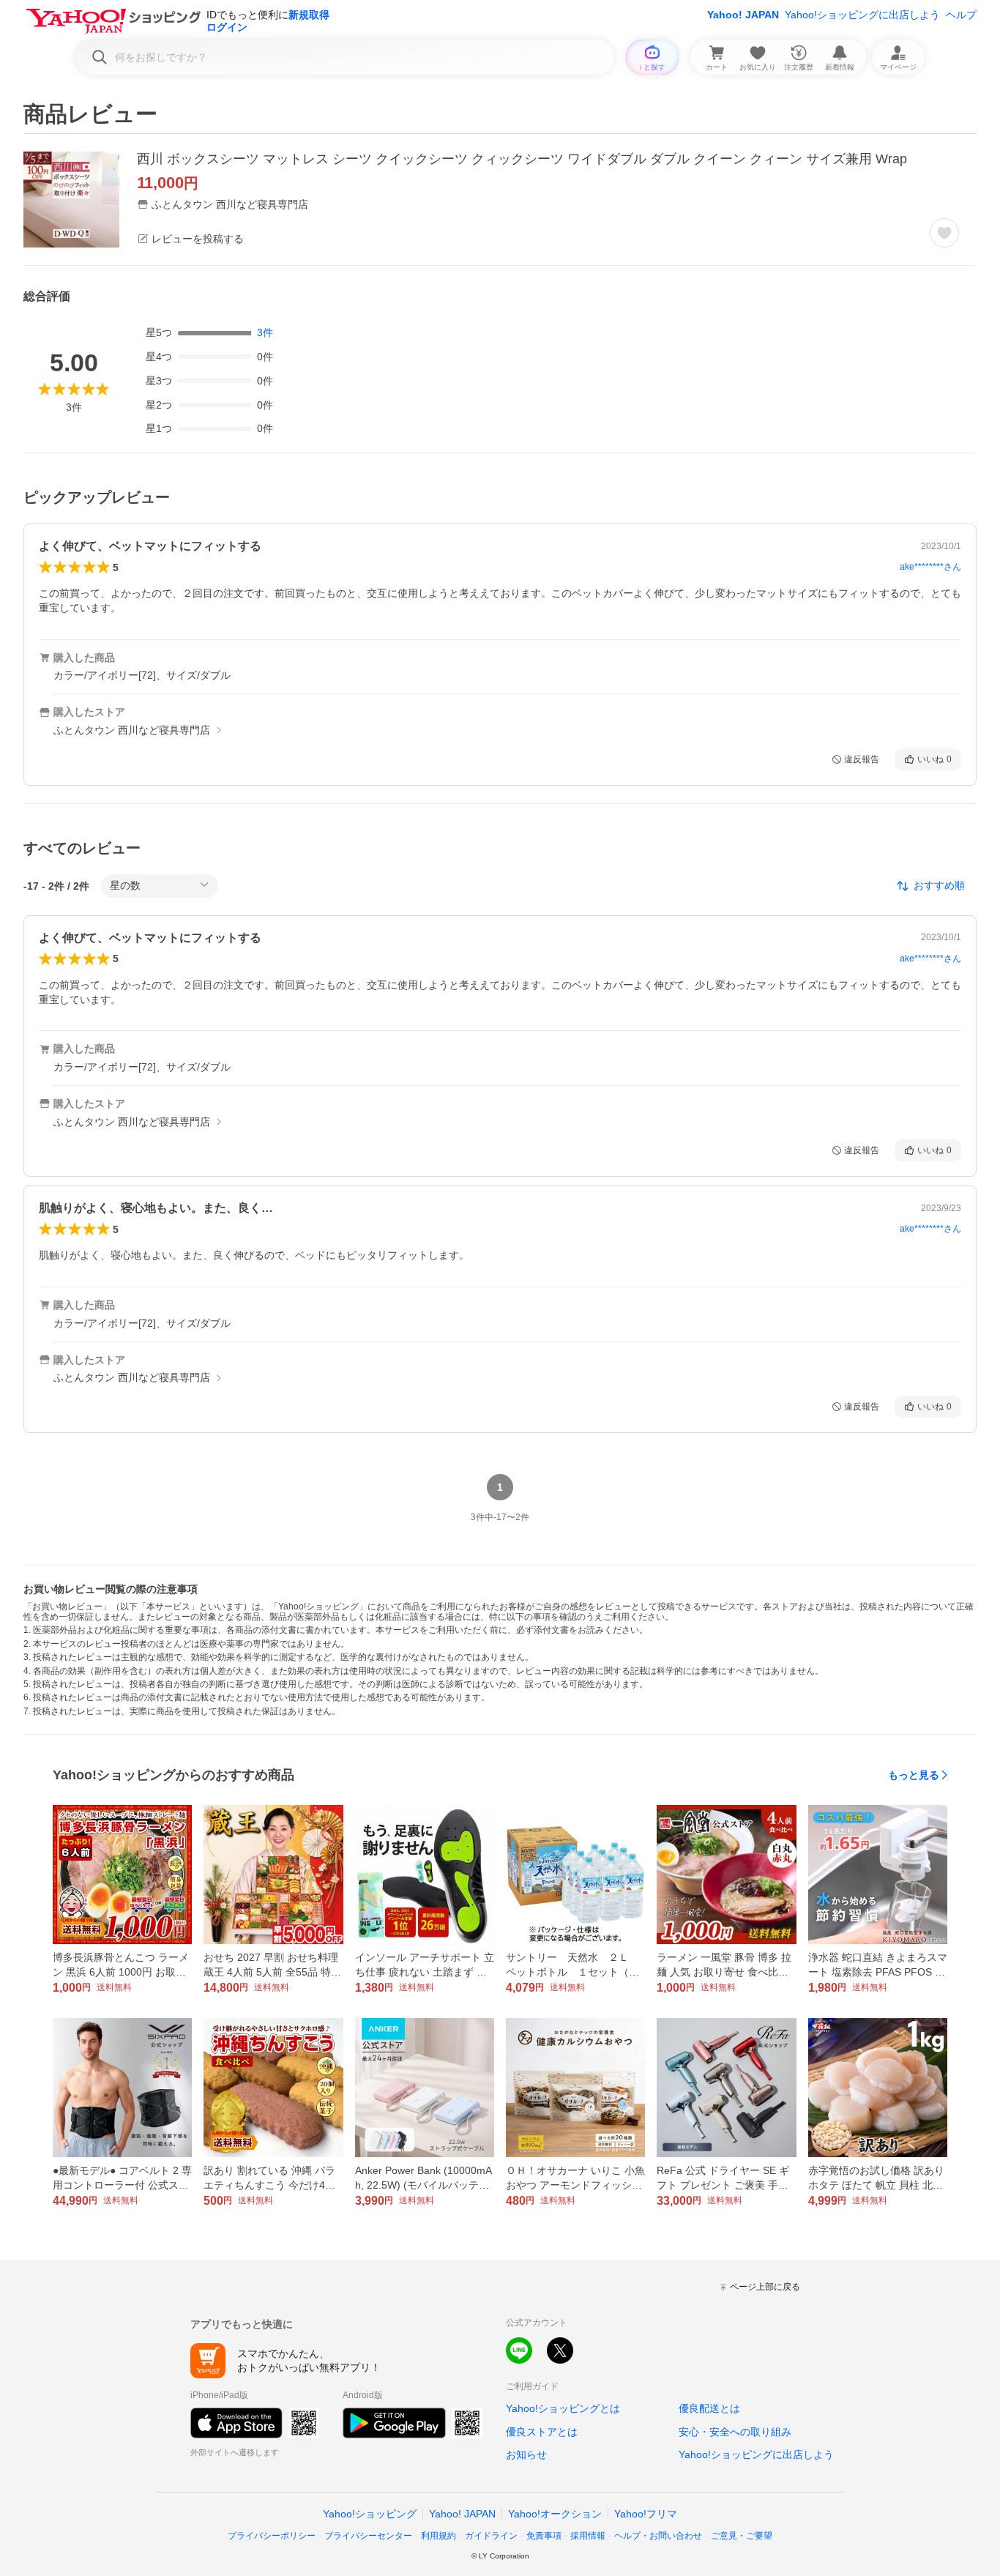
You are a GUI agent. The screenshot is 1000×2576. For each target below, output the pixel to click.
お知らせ (526, 2454)
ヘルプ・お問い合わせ (658, 2536)
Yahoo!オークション (555, 2514)
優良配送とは (709, 2408)
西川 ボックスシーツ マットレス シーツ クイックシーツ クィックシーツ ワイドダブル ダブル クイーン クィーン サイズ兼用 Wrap (522, 159)
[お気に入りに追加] (944, 233)
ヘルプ (961, 15)
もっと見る (914, 1775)
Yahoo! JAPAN (743, 15)
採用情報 (588, 2536)
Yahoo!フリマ (646, 2514)
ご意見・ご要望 (742, 2536)
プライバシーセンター (368, 2536)
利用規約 (439, 2536)
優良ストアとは (542, 2432)
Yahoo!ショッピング (370, 2514)
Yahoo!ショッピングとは (563, 2408)
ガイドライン (491, 2536)
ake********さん (930, 567)
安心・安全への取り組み (735, 2432)
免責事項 (544, 2536)
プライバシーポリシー (272, 2536)
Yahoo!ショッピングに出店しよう (862, 15)
